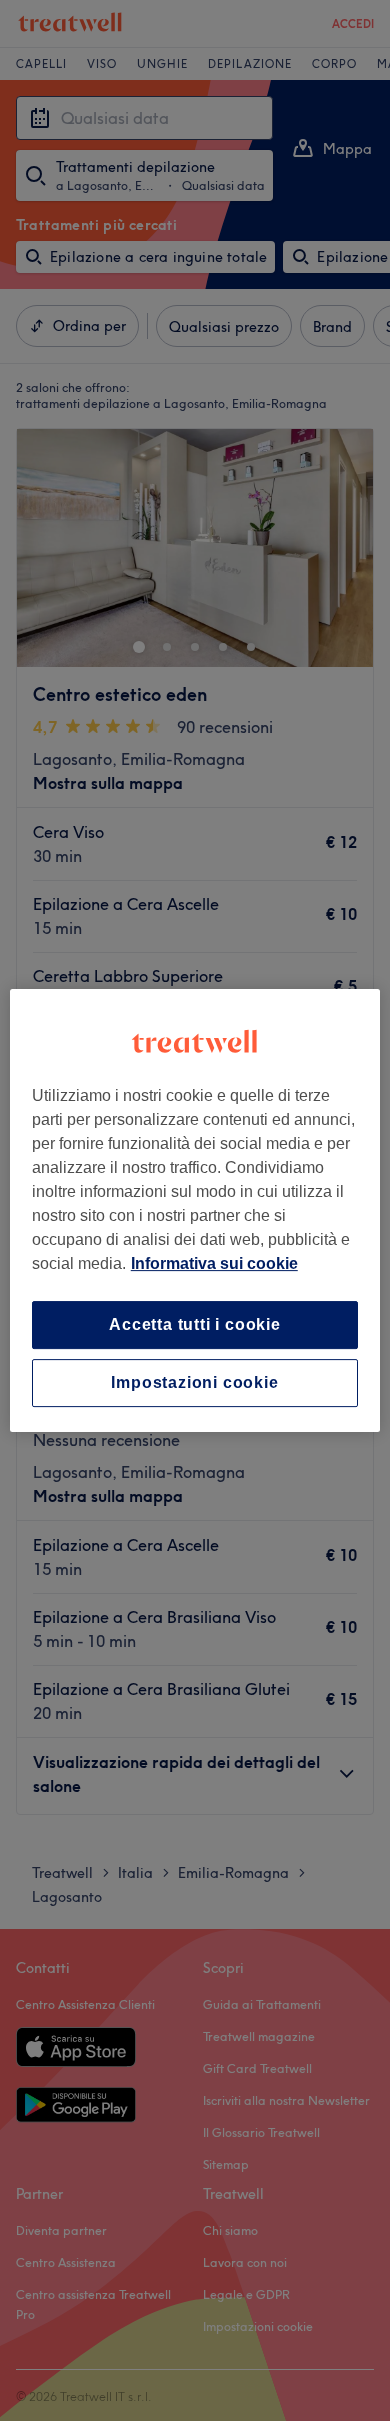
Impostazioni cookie (194, 1382)
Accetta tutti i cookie (195, 1324)
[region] (195, 1211)
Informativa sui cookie (214, 1263)
